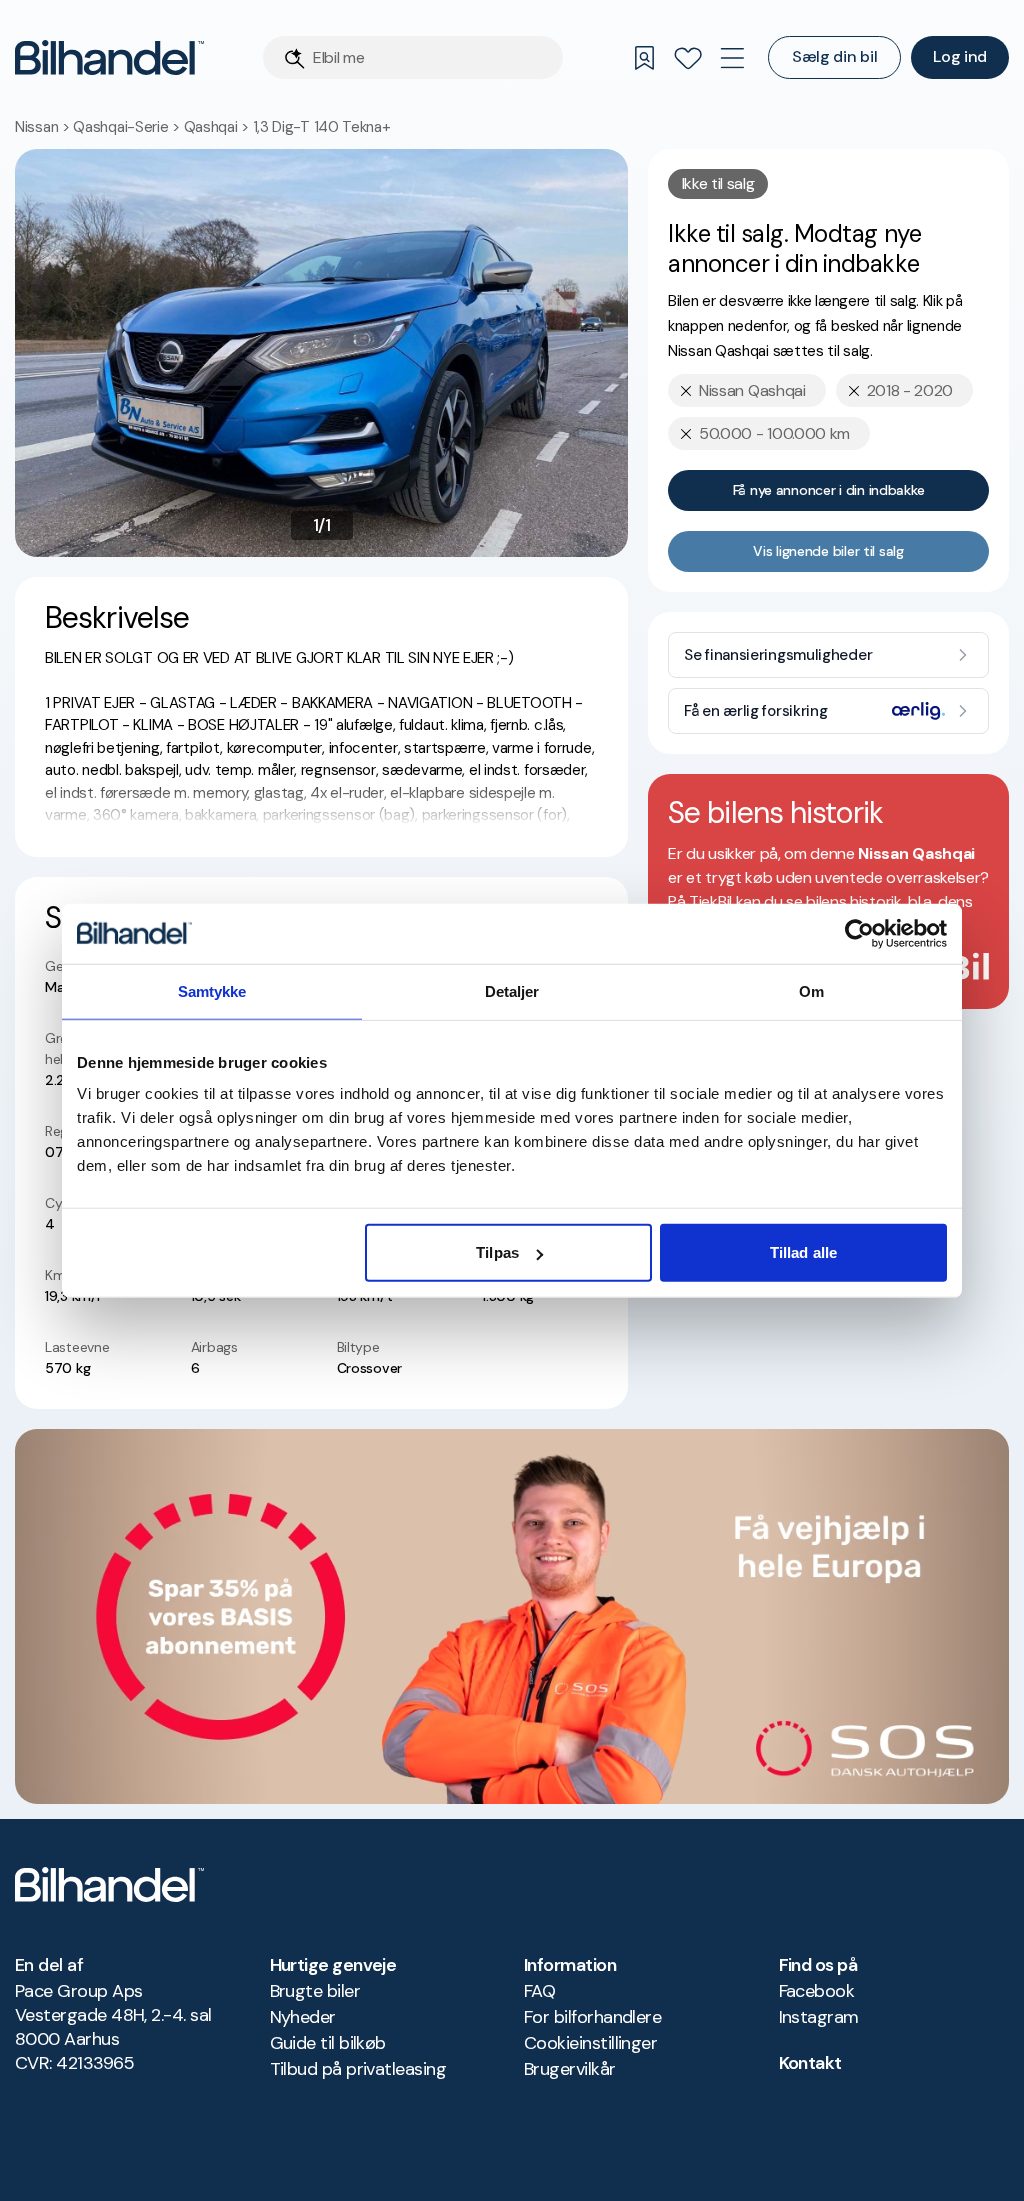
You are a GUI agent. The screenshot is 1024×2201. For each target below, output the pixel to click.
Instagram (819, 2017)
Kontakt (810, 2063)
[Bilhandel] (109, 57)
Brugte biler (315, 1991)
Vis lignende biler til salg (828, 551)
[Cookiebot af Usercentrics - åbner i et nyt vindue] (859, 933)
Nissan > (44, 127)
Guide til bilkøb (328, 2043)
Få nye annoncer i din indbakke (829, 490)
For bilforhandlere (592, 2017)
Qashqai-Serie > (128, 127)
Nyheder (303, 2017)
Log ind (960, 56)
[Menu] (732, 58)
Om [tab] (811, 990)
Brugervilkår (570, 2069)
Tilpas (497, 1252)
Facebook (817, 1991)
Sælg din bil (834, 56)
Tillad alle (803, 1252)
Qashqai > (218, 127)
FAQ (539, 1991)
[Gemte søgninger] (644, 58)
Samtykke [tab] (212, 990)
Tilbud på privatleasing (358, 2069)
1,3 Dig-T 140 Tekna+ (322, 127)
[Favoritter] (688, 58)
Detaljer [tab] (512, 990)
